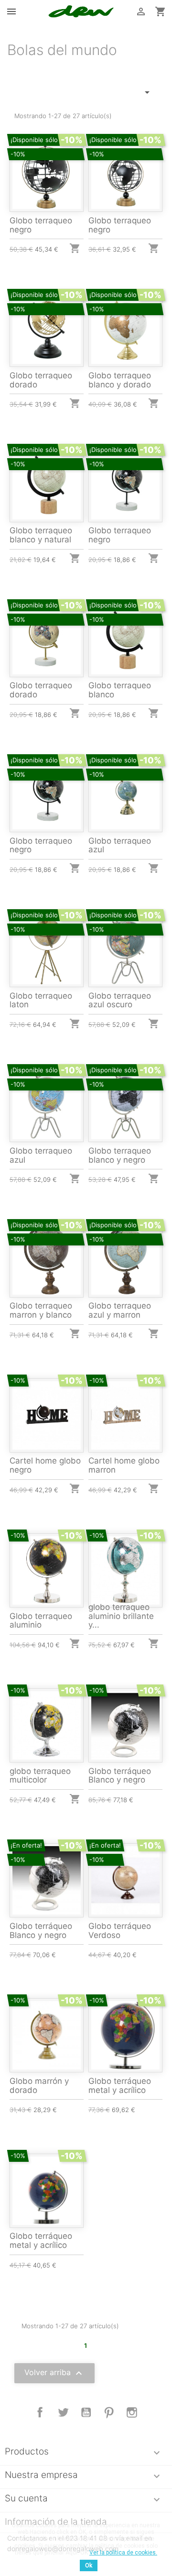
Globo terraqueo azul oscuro (120, 1000)
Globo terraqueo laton (41, 1000)
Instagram (132, 2412)
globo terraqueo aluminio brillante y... (121, 1616)
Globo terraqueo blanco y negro (120, 1155)
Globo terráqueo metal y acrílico (120, 2086)
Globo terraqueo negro (41, 225)
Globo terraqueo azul (120, 845)
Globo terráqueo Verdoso (120, 1931)
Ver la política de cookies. (123, 2553)
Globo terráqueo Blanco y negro (120, 1776)
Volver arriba (54, 2373)
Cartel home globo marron (124, 1465)
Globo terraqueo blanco (120, 690)
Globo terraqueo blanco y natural (41, 535)
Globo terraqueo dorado (41, 380)
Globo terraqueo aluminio (41, 1621)
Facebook (40, 2412)
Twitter (63, 2412)
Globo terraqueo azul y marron (120, 1310)
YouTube (86, 2412)
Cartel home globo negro (45, 1465)
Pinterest (109, 2412)
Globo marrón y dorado (39, 2086)
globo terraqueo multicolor (40, 1776)
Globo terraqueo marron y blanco (41, 1310)
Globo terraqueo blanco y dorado (120, 380)
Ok (89, 2565)
